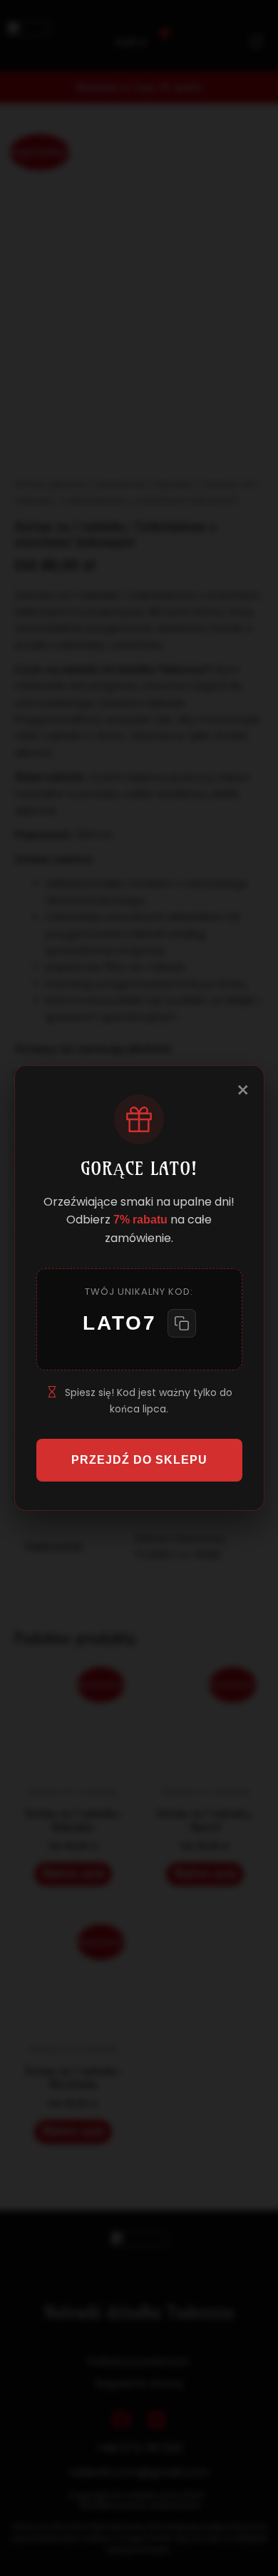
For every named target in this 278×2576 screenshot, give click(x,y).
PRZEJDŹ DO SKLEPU (139, 1460)
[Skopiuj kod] (182, 1323)
